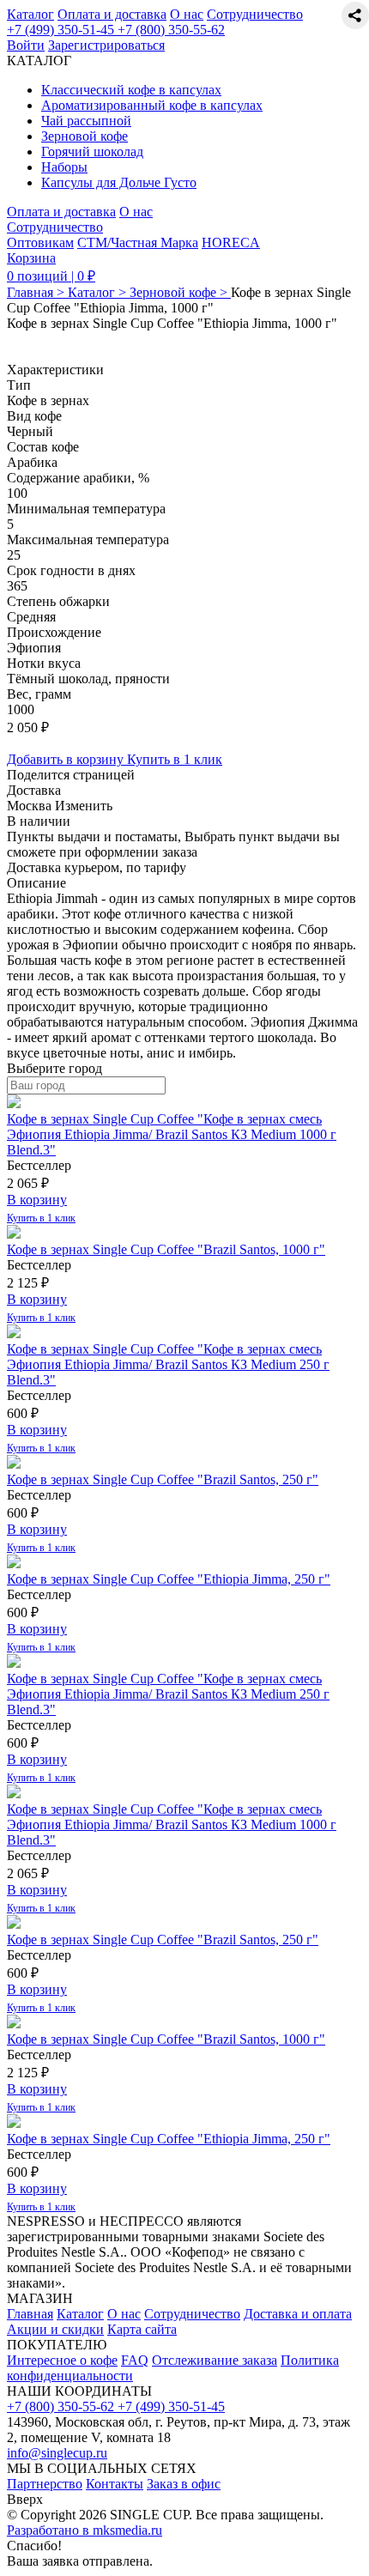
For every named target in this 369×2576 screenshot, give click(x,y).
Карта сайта (142, 2329)
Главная (30, 2314)
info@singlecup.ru (57, 2453)
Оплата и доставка (112, 14)
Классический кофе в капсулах (131, 90)
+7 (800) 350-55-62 (171, 30)
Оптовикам (40, 242)
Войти (26, 45)
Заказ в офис (184, 2484)
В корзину (37, 1200)
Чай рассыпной (86, 121)
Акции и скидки (55, 2329)
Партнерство (45, 2484)
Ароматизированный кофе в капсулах (152, 105)
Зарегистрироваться (106, 45)
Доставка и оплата (298, 2314)
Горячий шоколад (92, 152)
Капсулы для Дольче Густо (119, 182)
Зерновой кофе (85, 136)
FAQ (135, 2360)
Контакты (115, 2484)
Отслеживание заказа (215, 2360)
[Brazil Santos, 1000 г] (14, 1234)
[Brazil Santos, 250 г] (14, 1464)
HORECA (231, 242)
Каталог (30, 14)
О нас (187, 14)
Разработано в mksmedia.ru (85, 2530)
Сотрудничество (255, 14)
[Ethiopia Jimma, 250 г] (14, 1564)
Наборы (64, 167)
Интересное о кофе (62, 2360)
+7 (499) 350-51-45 (62, 30)
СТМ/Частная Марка (138, 242)
